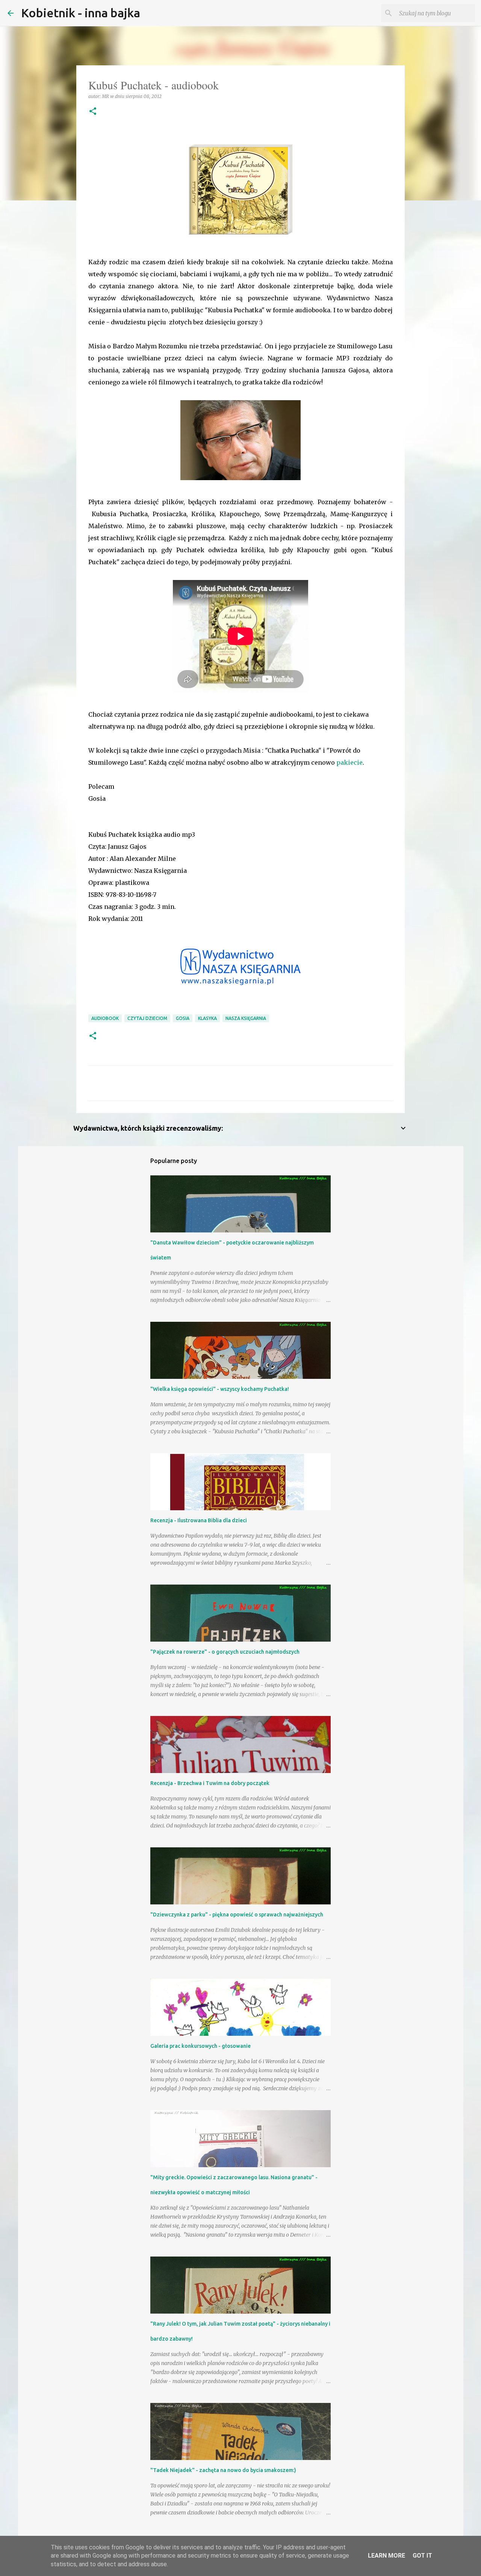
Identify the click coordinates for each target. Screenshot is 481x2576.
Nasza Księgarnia (246, 1018)
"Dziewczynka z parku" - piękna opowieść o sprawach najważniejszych (237, 1915)
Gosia (183, 1018)
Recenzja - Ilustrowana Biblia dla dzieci (199, 1520)
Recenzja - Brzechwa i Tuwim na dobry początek (210, 1783)
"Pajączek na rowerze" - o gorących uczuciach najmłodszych (225, 1652)
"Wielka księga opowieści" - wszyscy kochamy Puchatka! (220, 1389)
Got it (422, 2556)
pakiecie (349, 762)
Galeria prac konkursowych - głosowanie (200, 2046)
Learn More (386, 2556)
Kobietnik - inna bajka (81, 13)
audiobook (105, 1018)
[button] (93, 112)
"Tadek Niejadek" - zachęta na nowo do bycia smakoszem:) (223, 2470)
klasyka (207, 1018)
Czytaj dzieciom (147, 1018)
